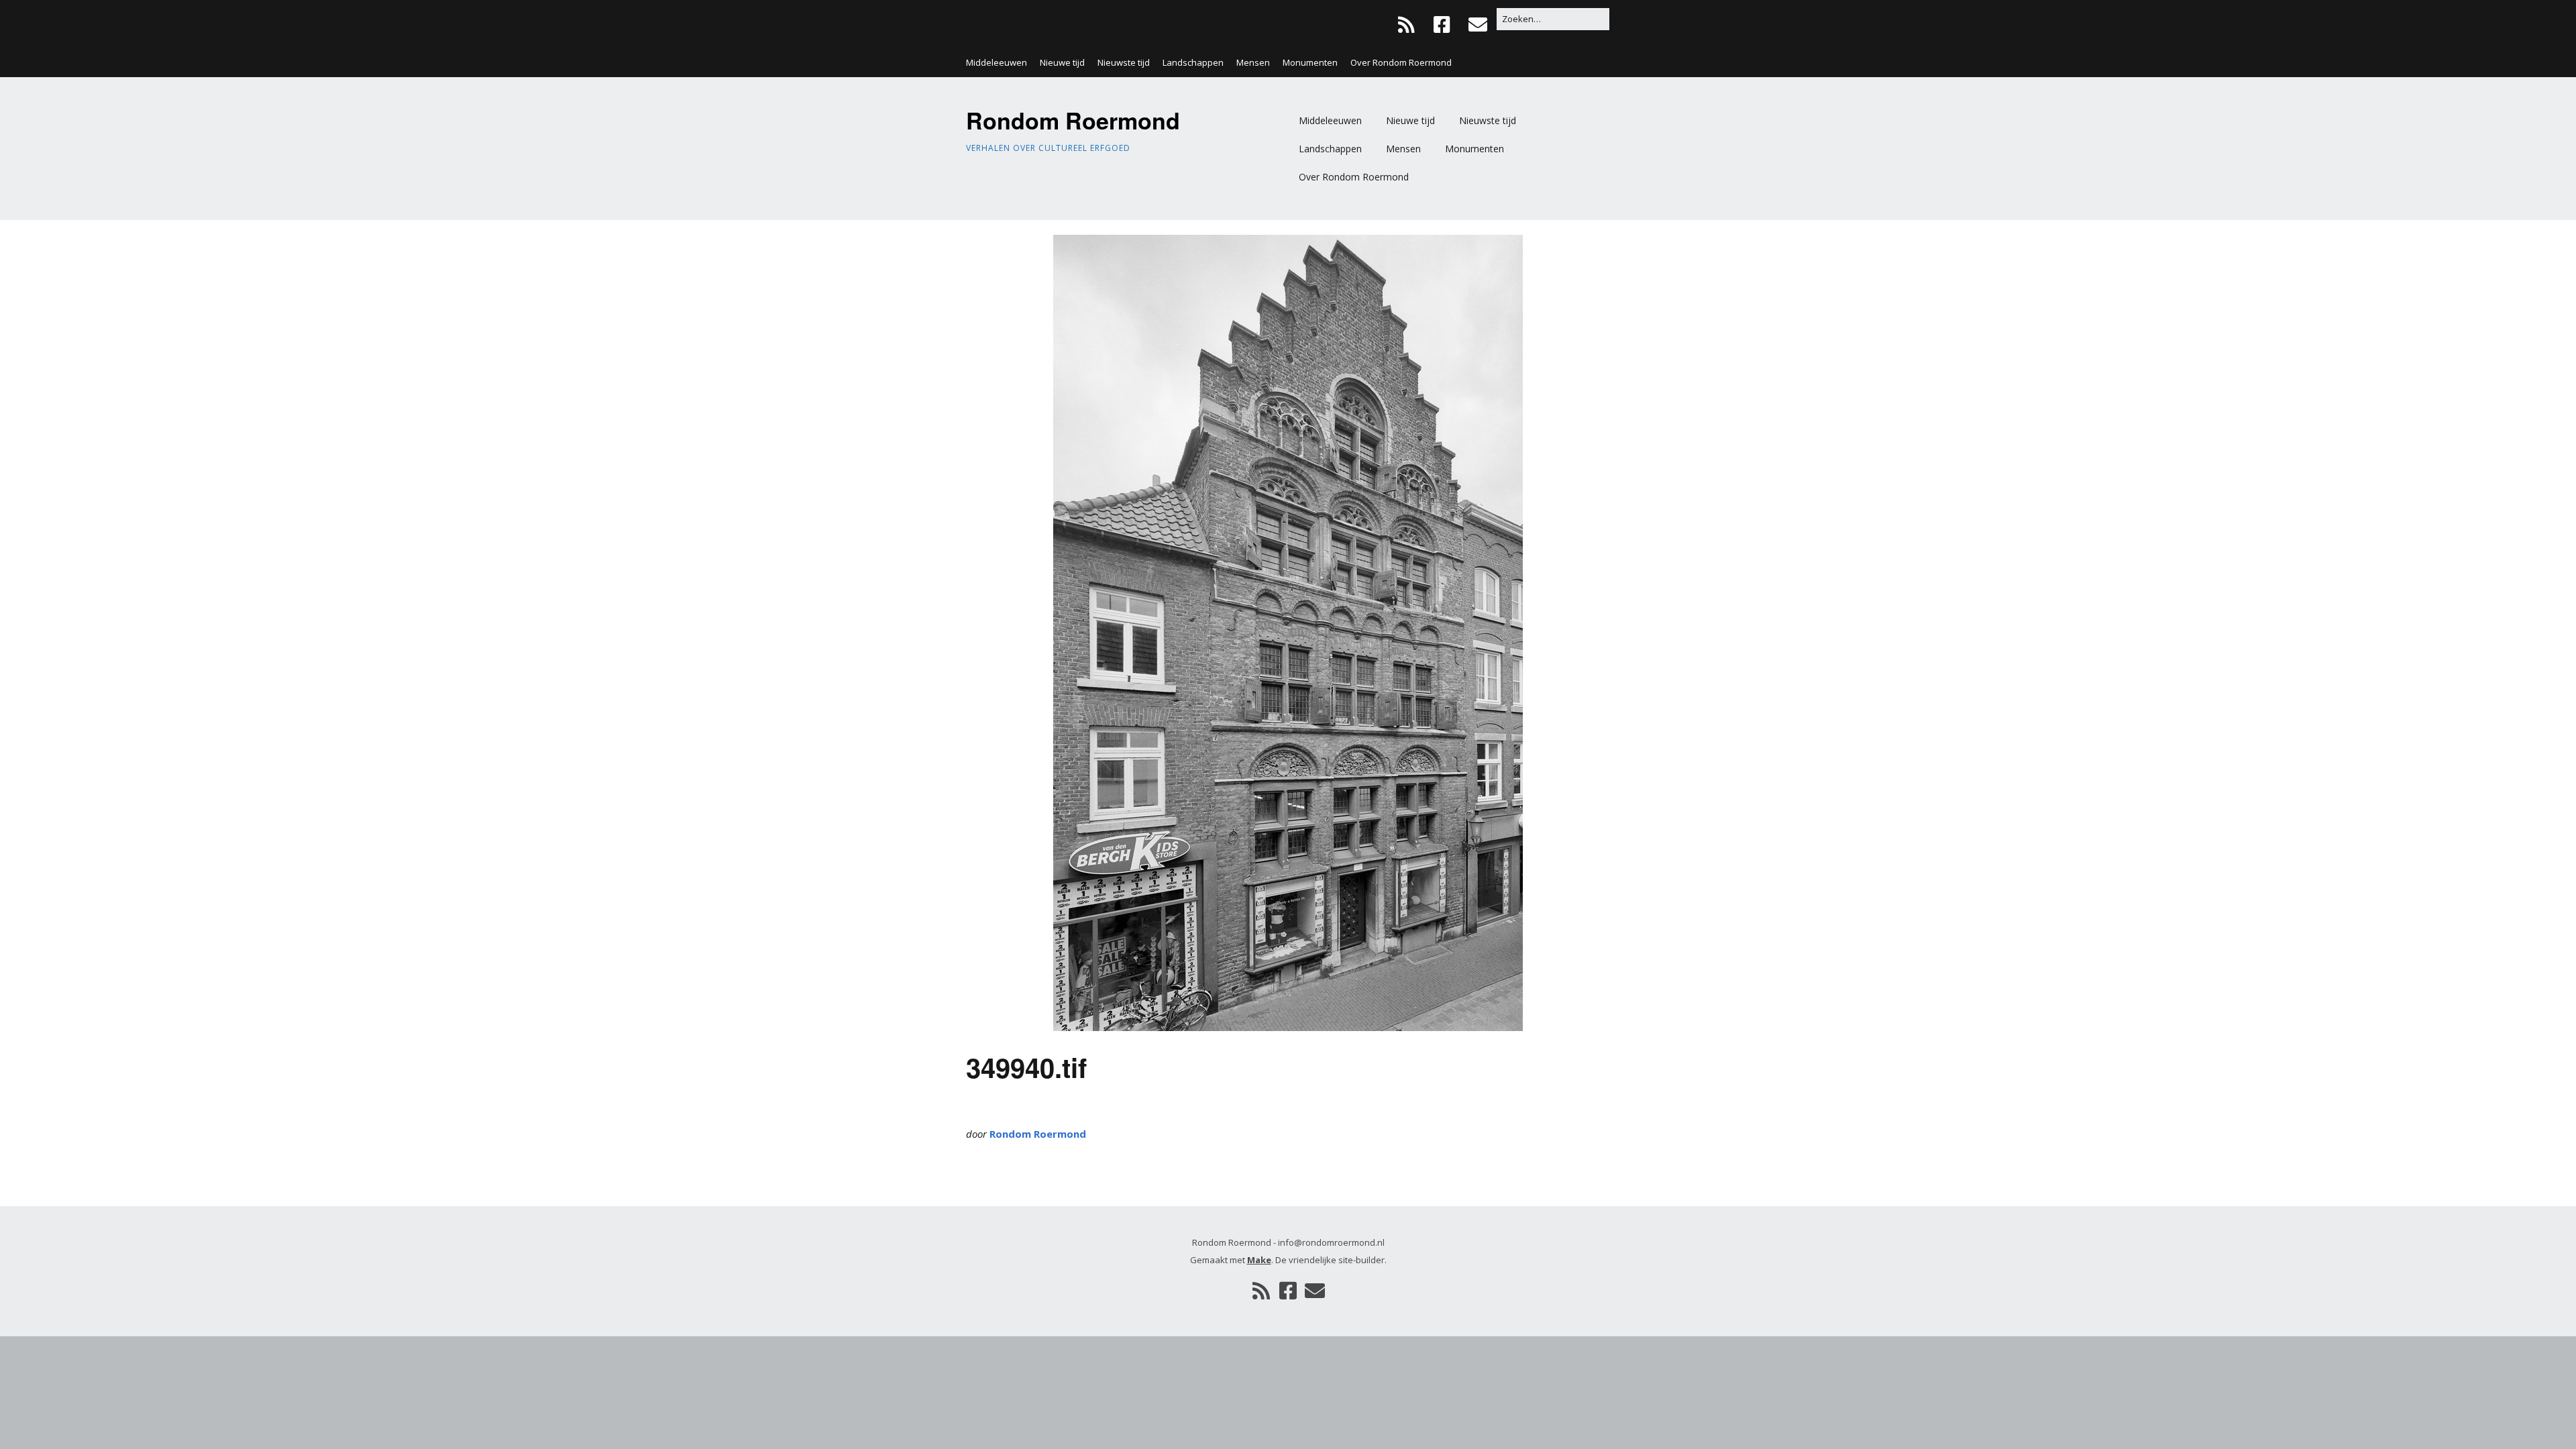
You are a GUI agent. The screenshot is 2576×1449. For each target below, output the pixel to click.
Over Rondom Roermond (1401, 62)
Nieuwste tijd (1124, 62)
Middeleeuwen (997, 62)
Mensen (1253, 62)
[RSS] (1410, 24)
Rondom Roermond (1073, 120)
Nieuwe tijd (1062, 62)
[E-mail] (1478, 24)
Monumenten (1310, 62)
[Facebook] (1442, 24)
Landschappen (1193, 62)
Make (1259, 1260)
